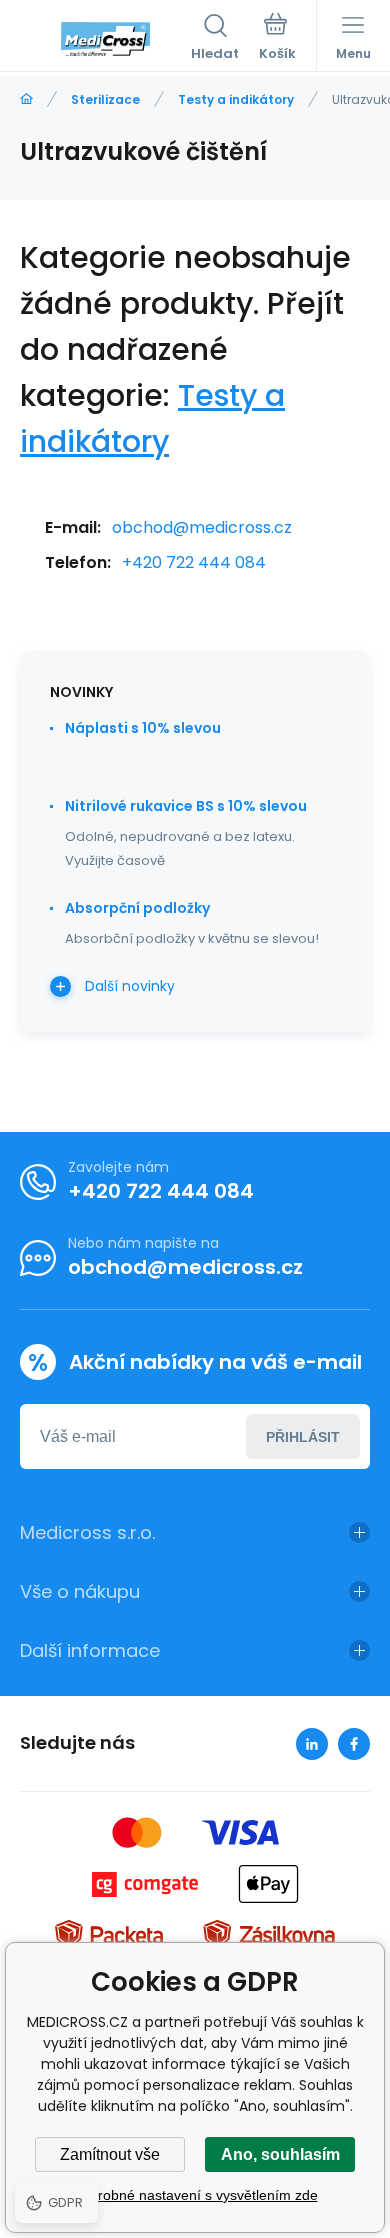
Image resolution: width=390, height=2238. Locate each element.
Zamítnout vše (110, 2154)
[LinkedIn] (312, 1744)
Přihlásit (303, 1437)
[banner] (105, 39)
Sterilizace (105, 99)
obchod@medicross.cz (202, 527)
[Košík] (277, 39)
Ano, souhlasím (280, 2154)
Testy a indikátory (236, 99)
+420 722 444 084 (194, 562)
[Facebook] (354, 1744)
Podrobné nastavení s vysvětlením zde (195, 2195)
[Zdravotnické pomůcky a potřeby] (26, 99)
